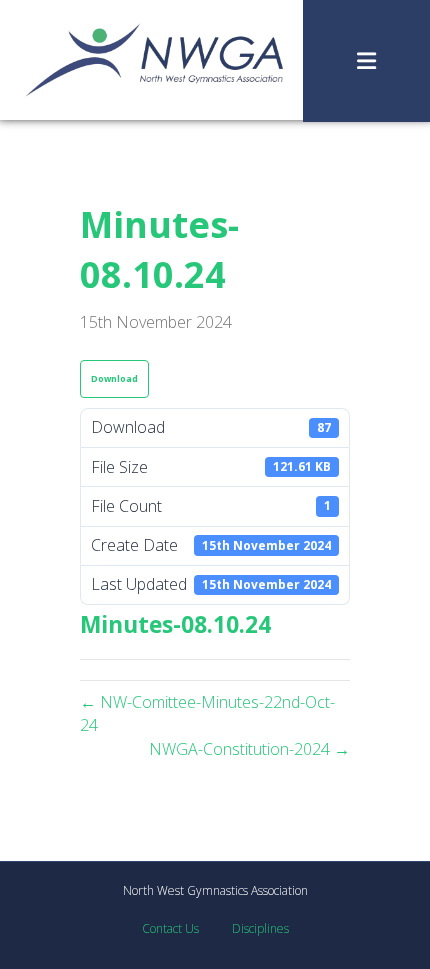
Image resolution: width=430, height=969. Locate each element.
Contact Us (170, 928)
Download (114, 379)
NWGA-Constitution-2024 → (249, 749)
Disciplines (260, 928)
